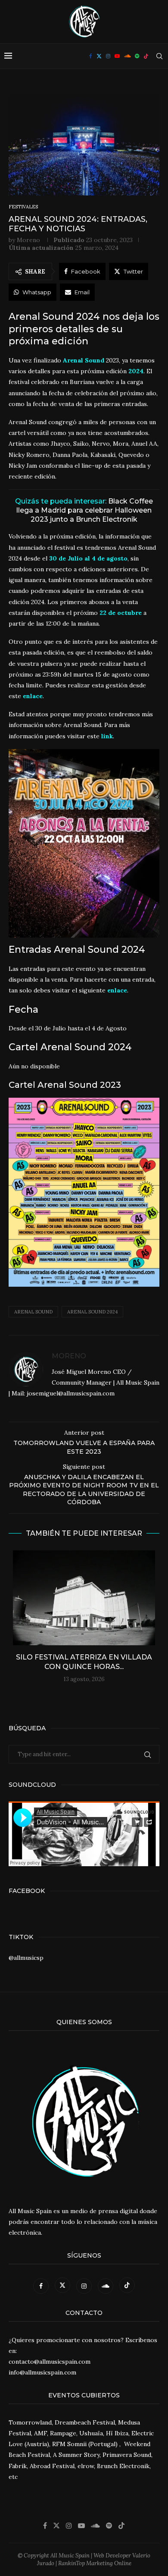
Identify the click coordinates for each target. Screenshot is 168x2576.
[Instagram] (108, 56)
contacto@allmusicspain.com (50, 2362)
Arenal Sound (33, 1312)
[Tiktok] (146, 56)
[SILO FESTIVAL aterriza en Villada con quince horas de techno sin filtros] (84, 1598)
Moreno (28, 240)
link (107, 736)
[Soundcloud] (127, 56)
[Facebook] (91, 56)
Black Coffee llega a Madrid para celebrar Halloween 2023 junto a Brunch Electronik (85, 510)
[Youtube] (117, 56)
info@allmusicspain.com (42, 2372)
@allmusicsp (26, 1958)
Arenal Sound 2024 (92, 1312)
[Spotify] (137, 56)
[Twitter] (99, 56)
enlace (33, 696)
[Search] (159, 56)
